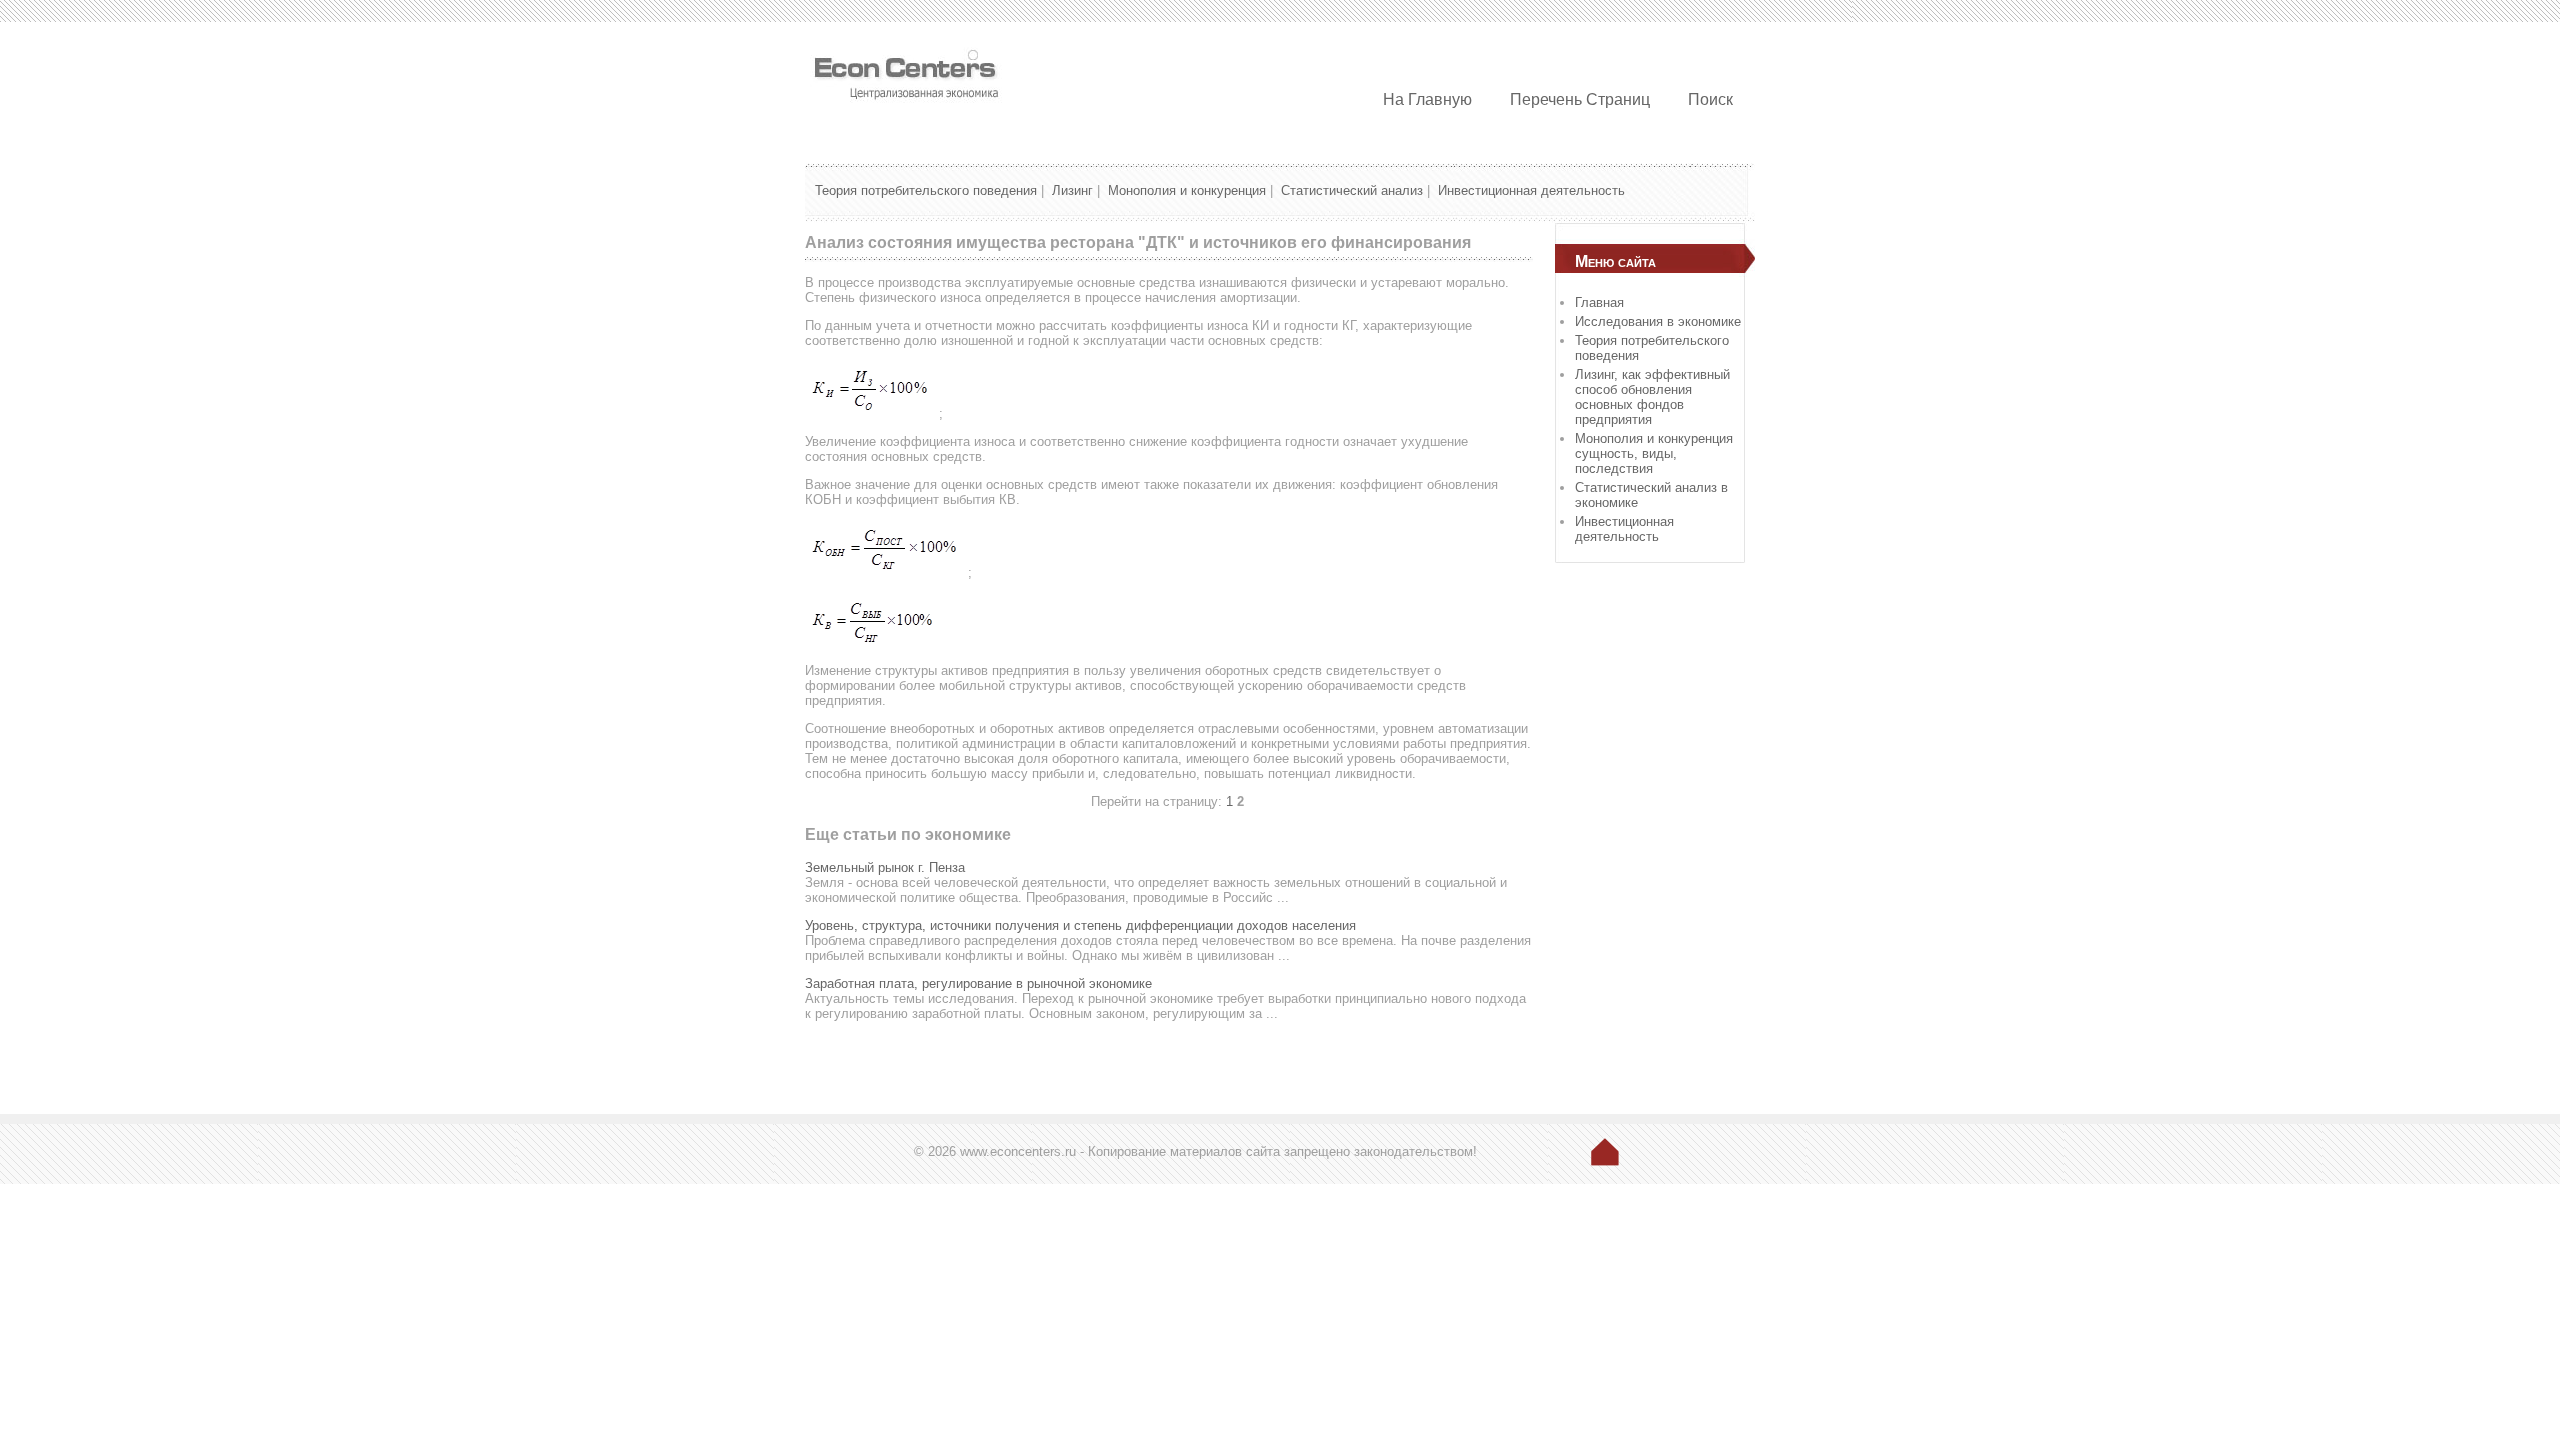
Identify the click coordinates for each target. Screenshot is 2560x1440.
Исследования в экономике (1658, 321)
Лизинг (1072, 190)
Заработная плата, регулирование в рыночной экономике (978, 983)
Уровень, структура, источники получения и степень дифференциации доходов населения (1080, 925)
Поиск (1710, 99)
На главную (1427, 99)
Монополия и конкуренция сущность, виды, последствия (1654, 453)
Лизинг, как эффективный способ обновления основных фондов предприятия (1652, 397)
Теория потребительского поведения (926, 190)
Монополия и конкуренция (1187, 190)
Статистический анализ (1352, 190)
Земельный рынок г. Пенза (885, 867)
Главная (1599, 302)
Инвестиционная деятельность (1531, 190)
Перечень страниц (1580, 99)
